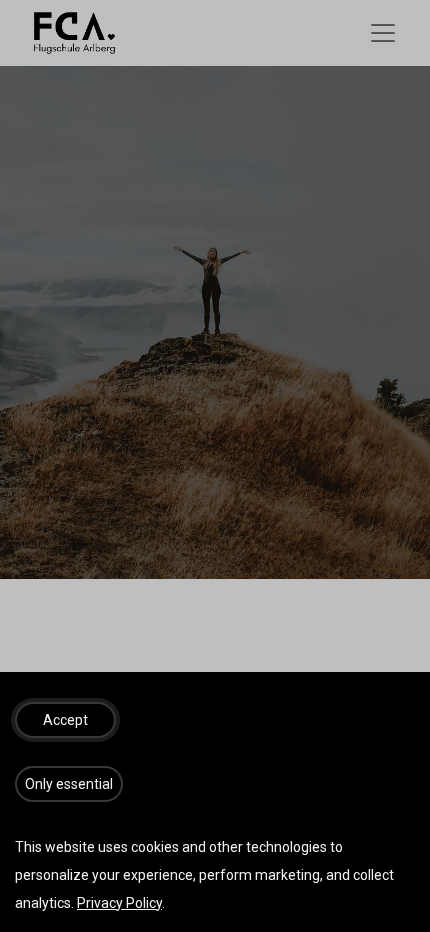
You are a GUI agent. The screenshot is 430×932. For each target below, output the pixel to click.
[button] (65, 720)
